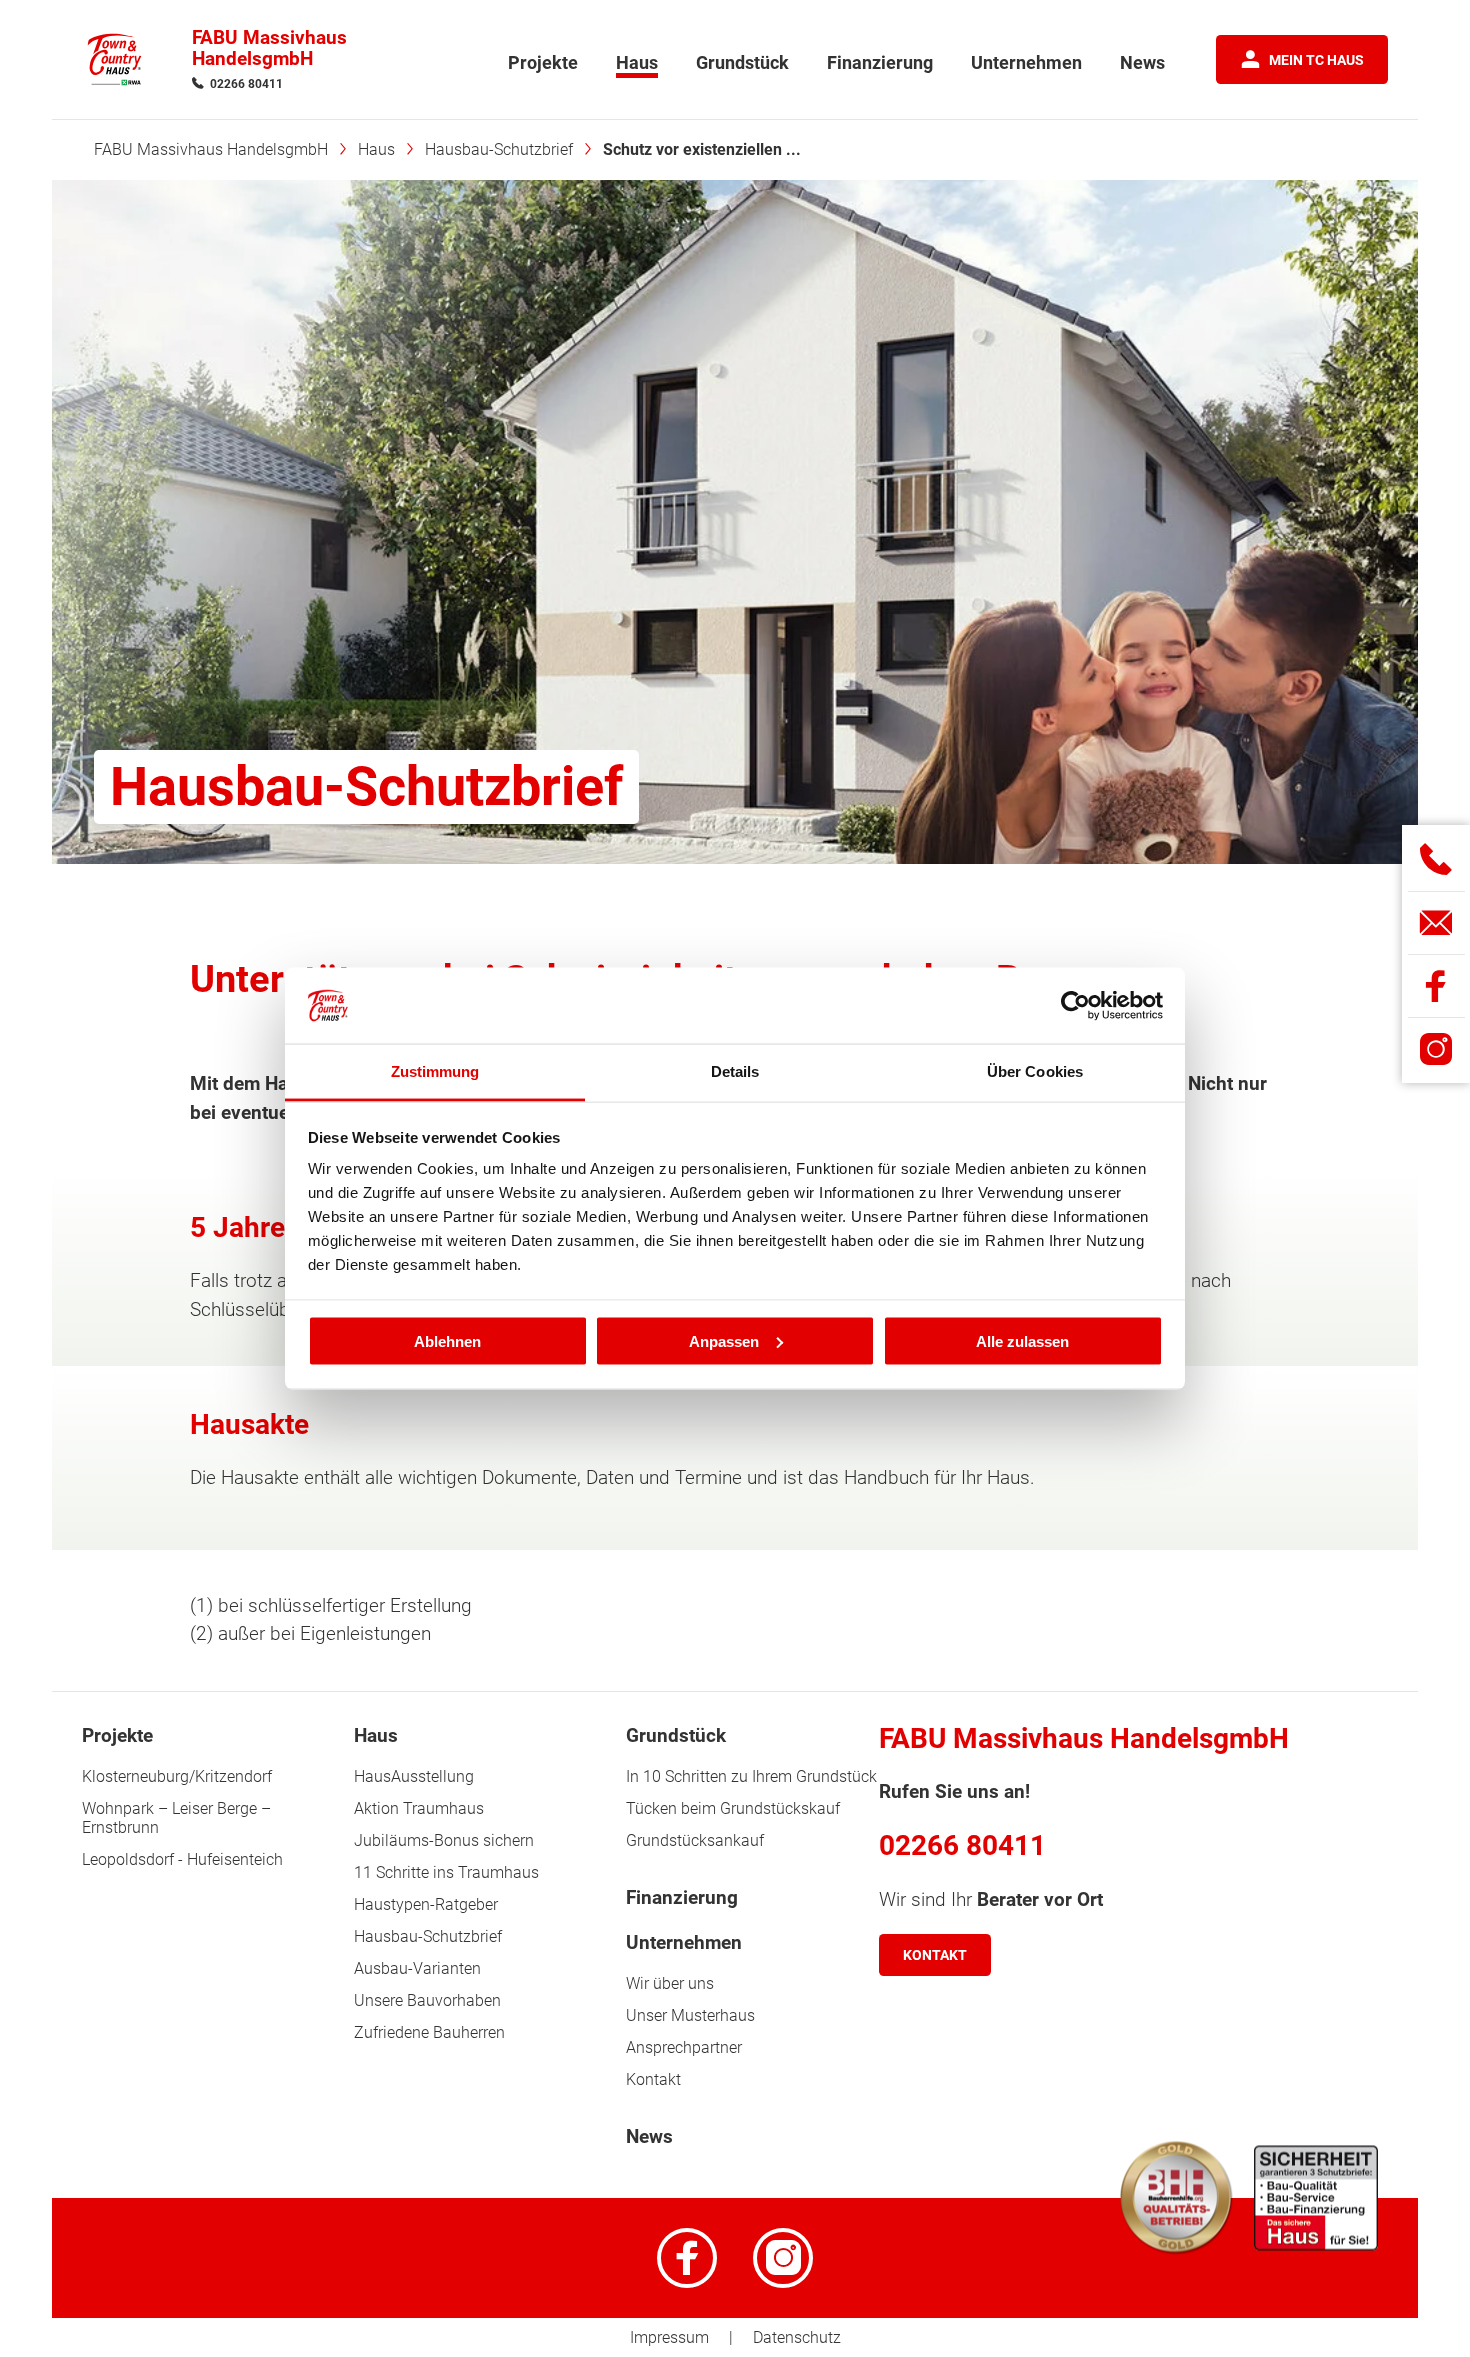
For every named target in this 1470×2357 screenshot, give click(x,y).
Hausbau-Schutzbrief (428, 1936)
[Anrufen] (1436, 859)
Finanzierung (682, 1898)
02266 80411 (246, 84)
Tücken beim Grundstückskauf (733, 1808)
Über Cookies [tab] (1035, 1071)
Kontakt (653, 2079)
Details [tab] (735, 1071)
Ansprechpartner (684, 2047)
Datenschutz (797, 2337)
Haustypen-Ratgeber (426, 1904)
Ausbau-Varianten (417, 1968)
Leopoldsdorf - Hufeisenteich (182, 1859)
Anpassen (724, 1340)
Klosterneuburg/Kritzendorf (177, 1776)
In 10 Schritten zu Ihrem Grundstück (751, 1776)
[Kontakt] (1436, 922)
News (649, 2137)
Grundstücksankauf (695, 1840)
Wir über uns (670, 1983)
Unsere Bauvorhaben (427, 2000)
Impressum (669, 2337)
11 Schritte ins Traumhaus (446, 1872)
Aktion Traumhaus (419, 1808)
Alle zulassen (1022, 1340)
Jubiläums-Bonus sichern (444, 1840)
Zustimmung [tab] (435, 1071)
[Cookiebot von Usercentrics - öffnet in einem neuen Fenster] (1075, 1006)
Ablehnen (447, 1340)
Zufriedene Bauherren (429, 2032)
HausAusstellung (414, 1776)
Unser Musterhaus (690, 2015)
